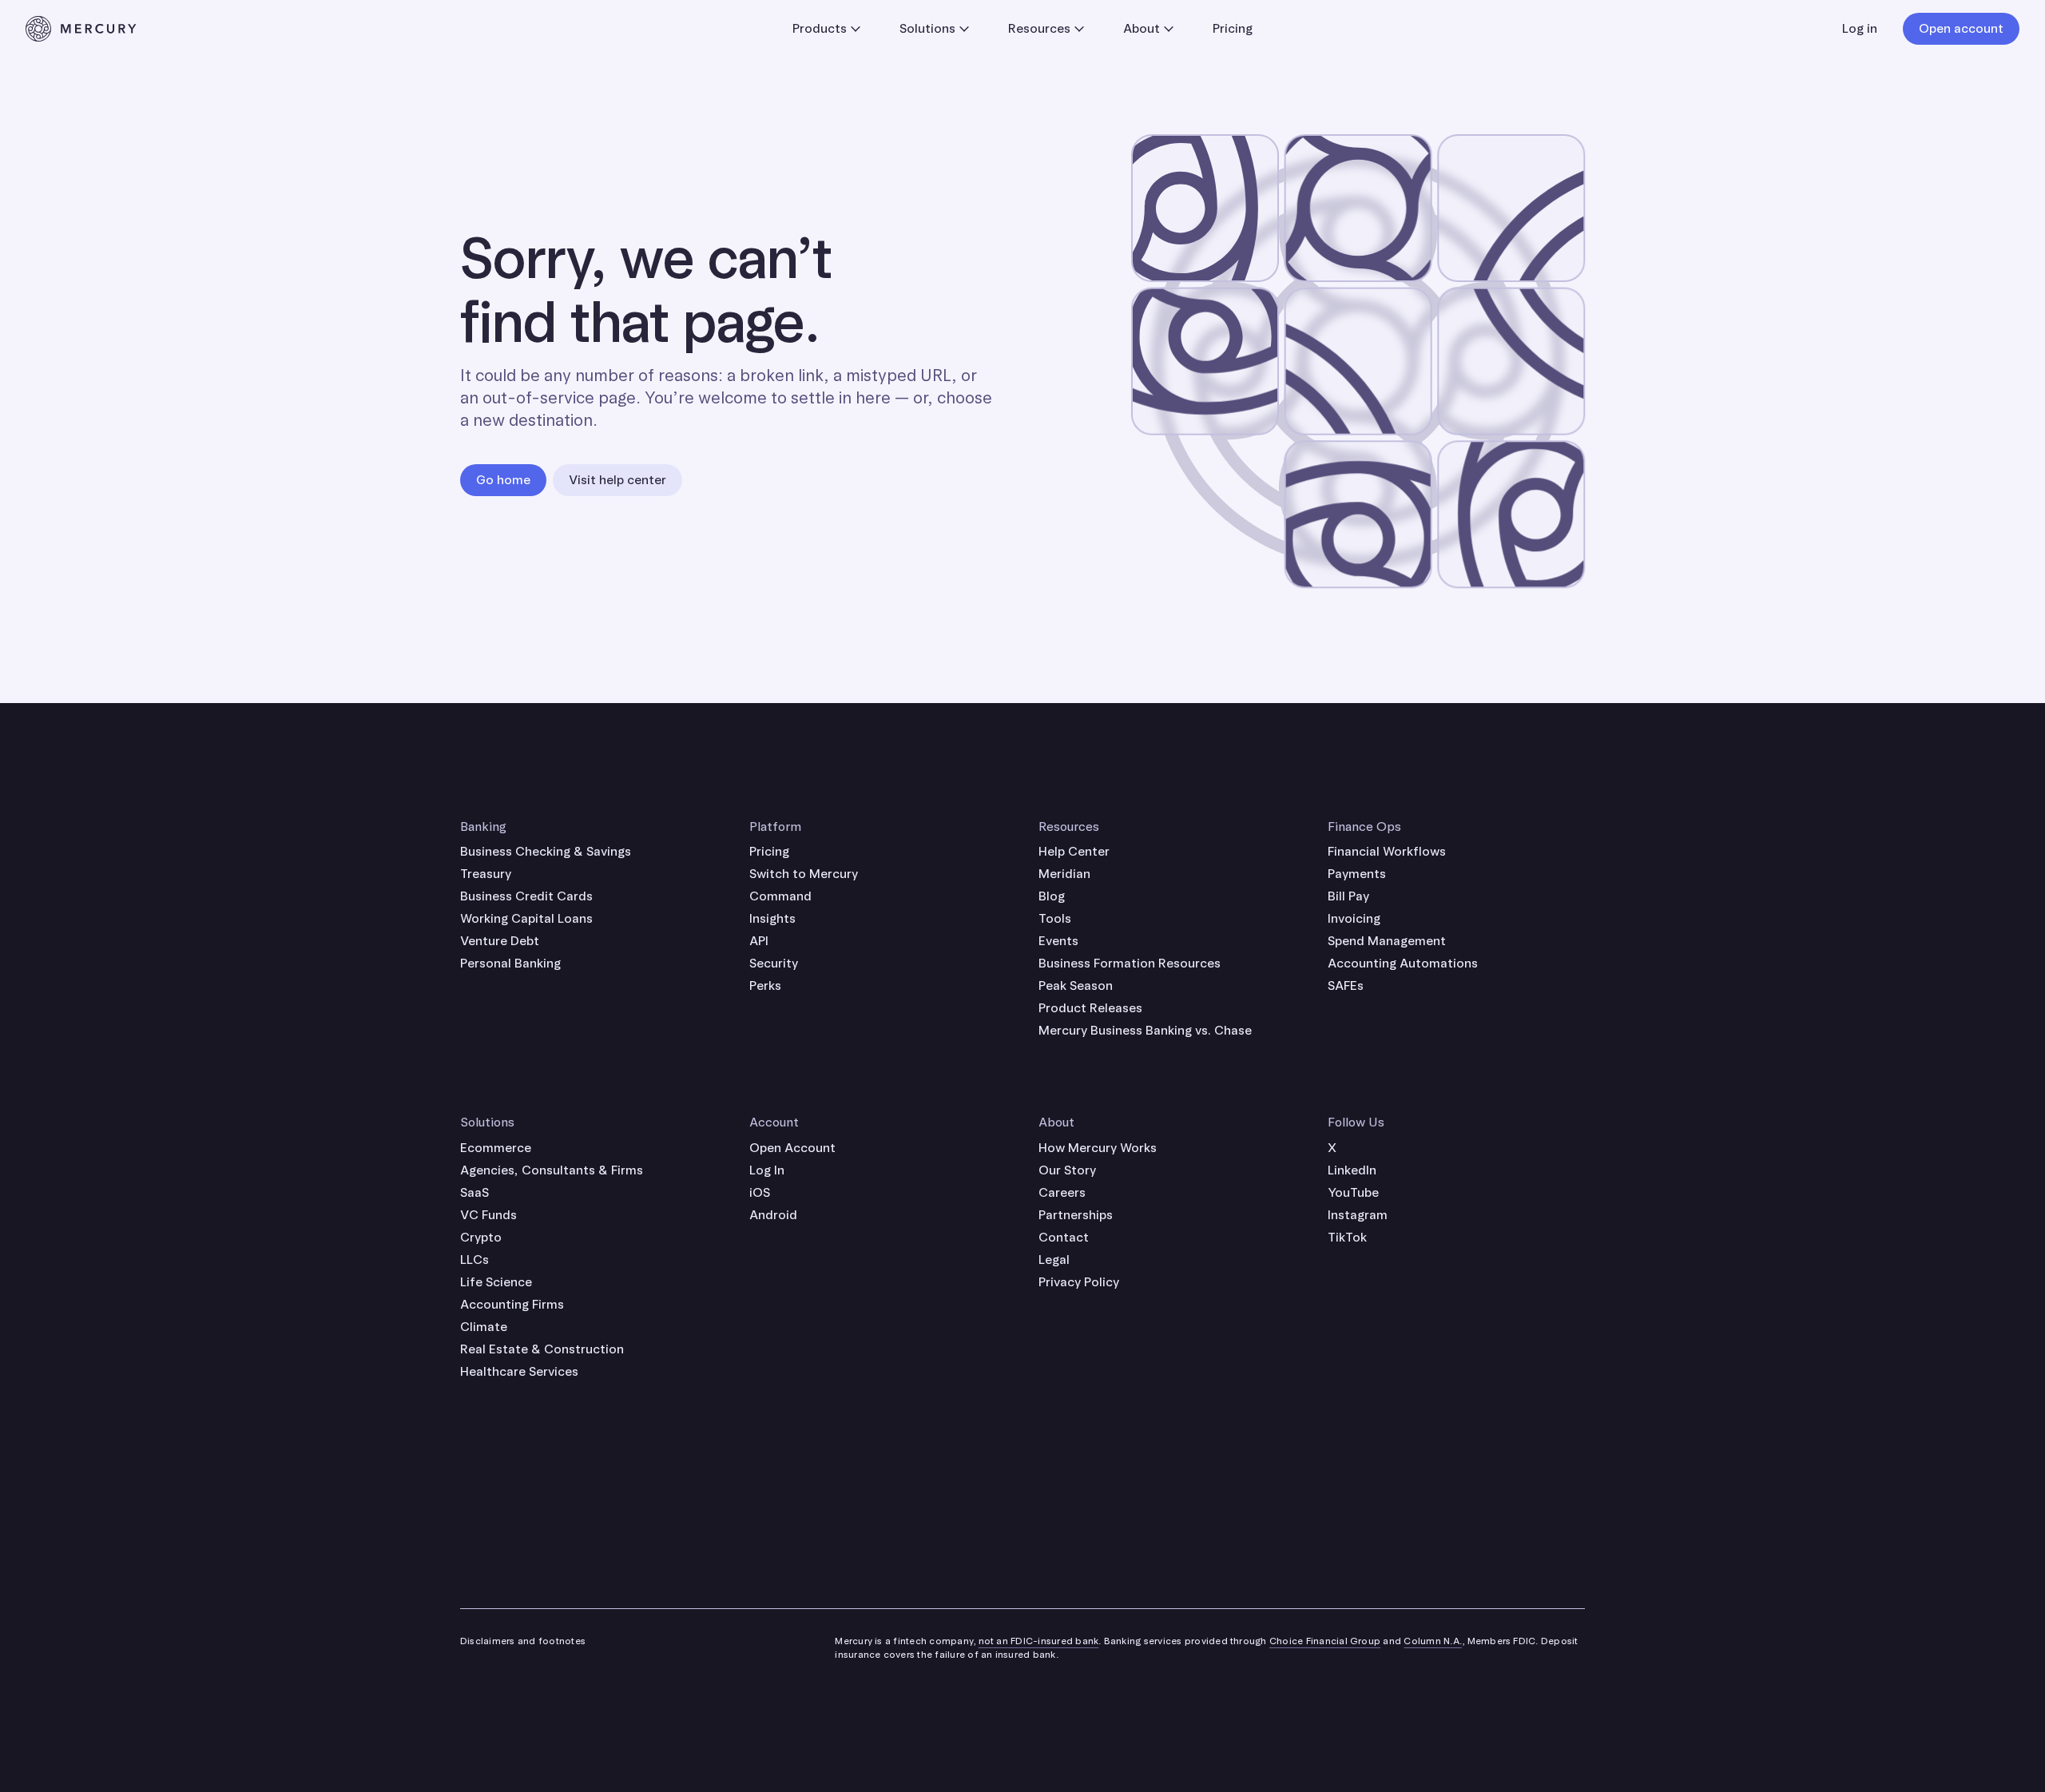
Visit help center (617, 480)
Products (820, 28)
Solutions (927, 28)
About (1142, 28)
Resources (1039, 28)
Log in (1860, 28)
